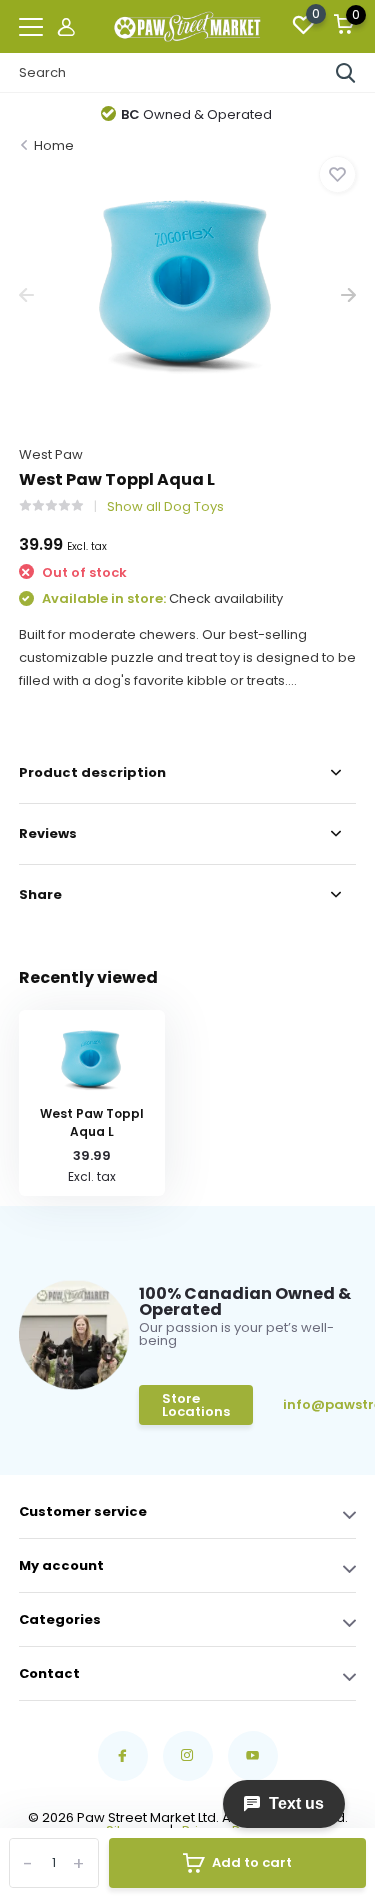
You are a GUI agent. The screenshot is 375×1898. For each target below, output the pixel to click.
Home (54, 145)
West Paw (51, 454)
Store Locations (196, 1405)
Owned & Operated (196, 114)
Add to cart (252, 1862)
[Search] (346, 73)
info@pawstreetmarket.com (324, 1404)
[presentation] (26, 295)
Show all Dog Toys (165, 506)
